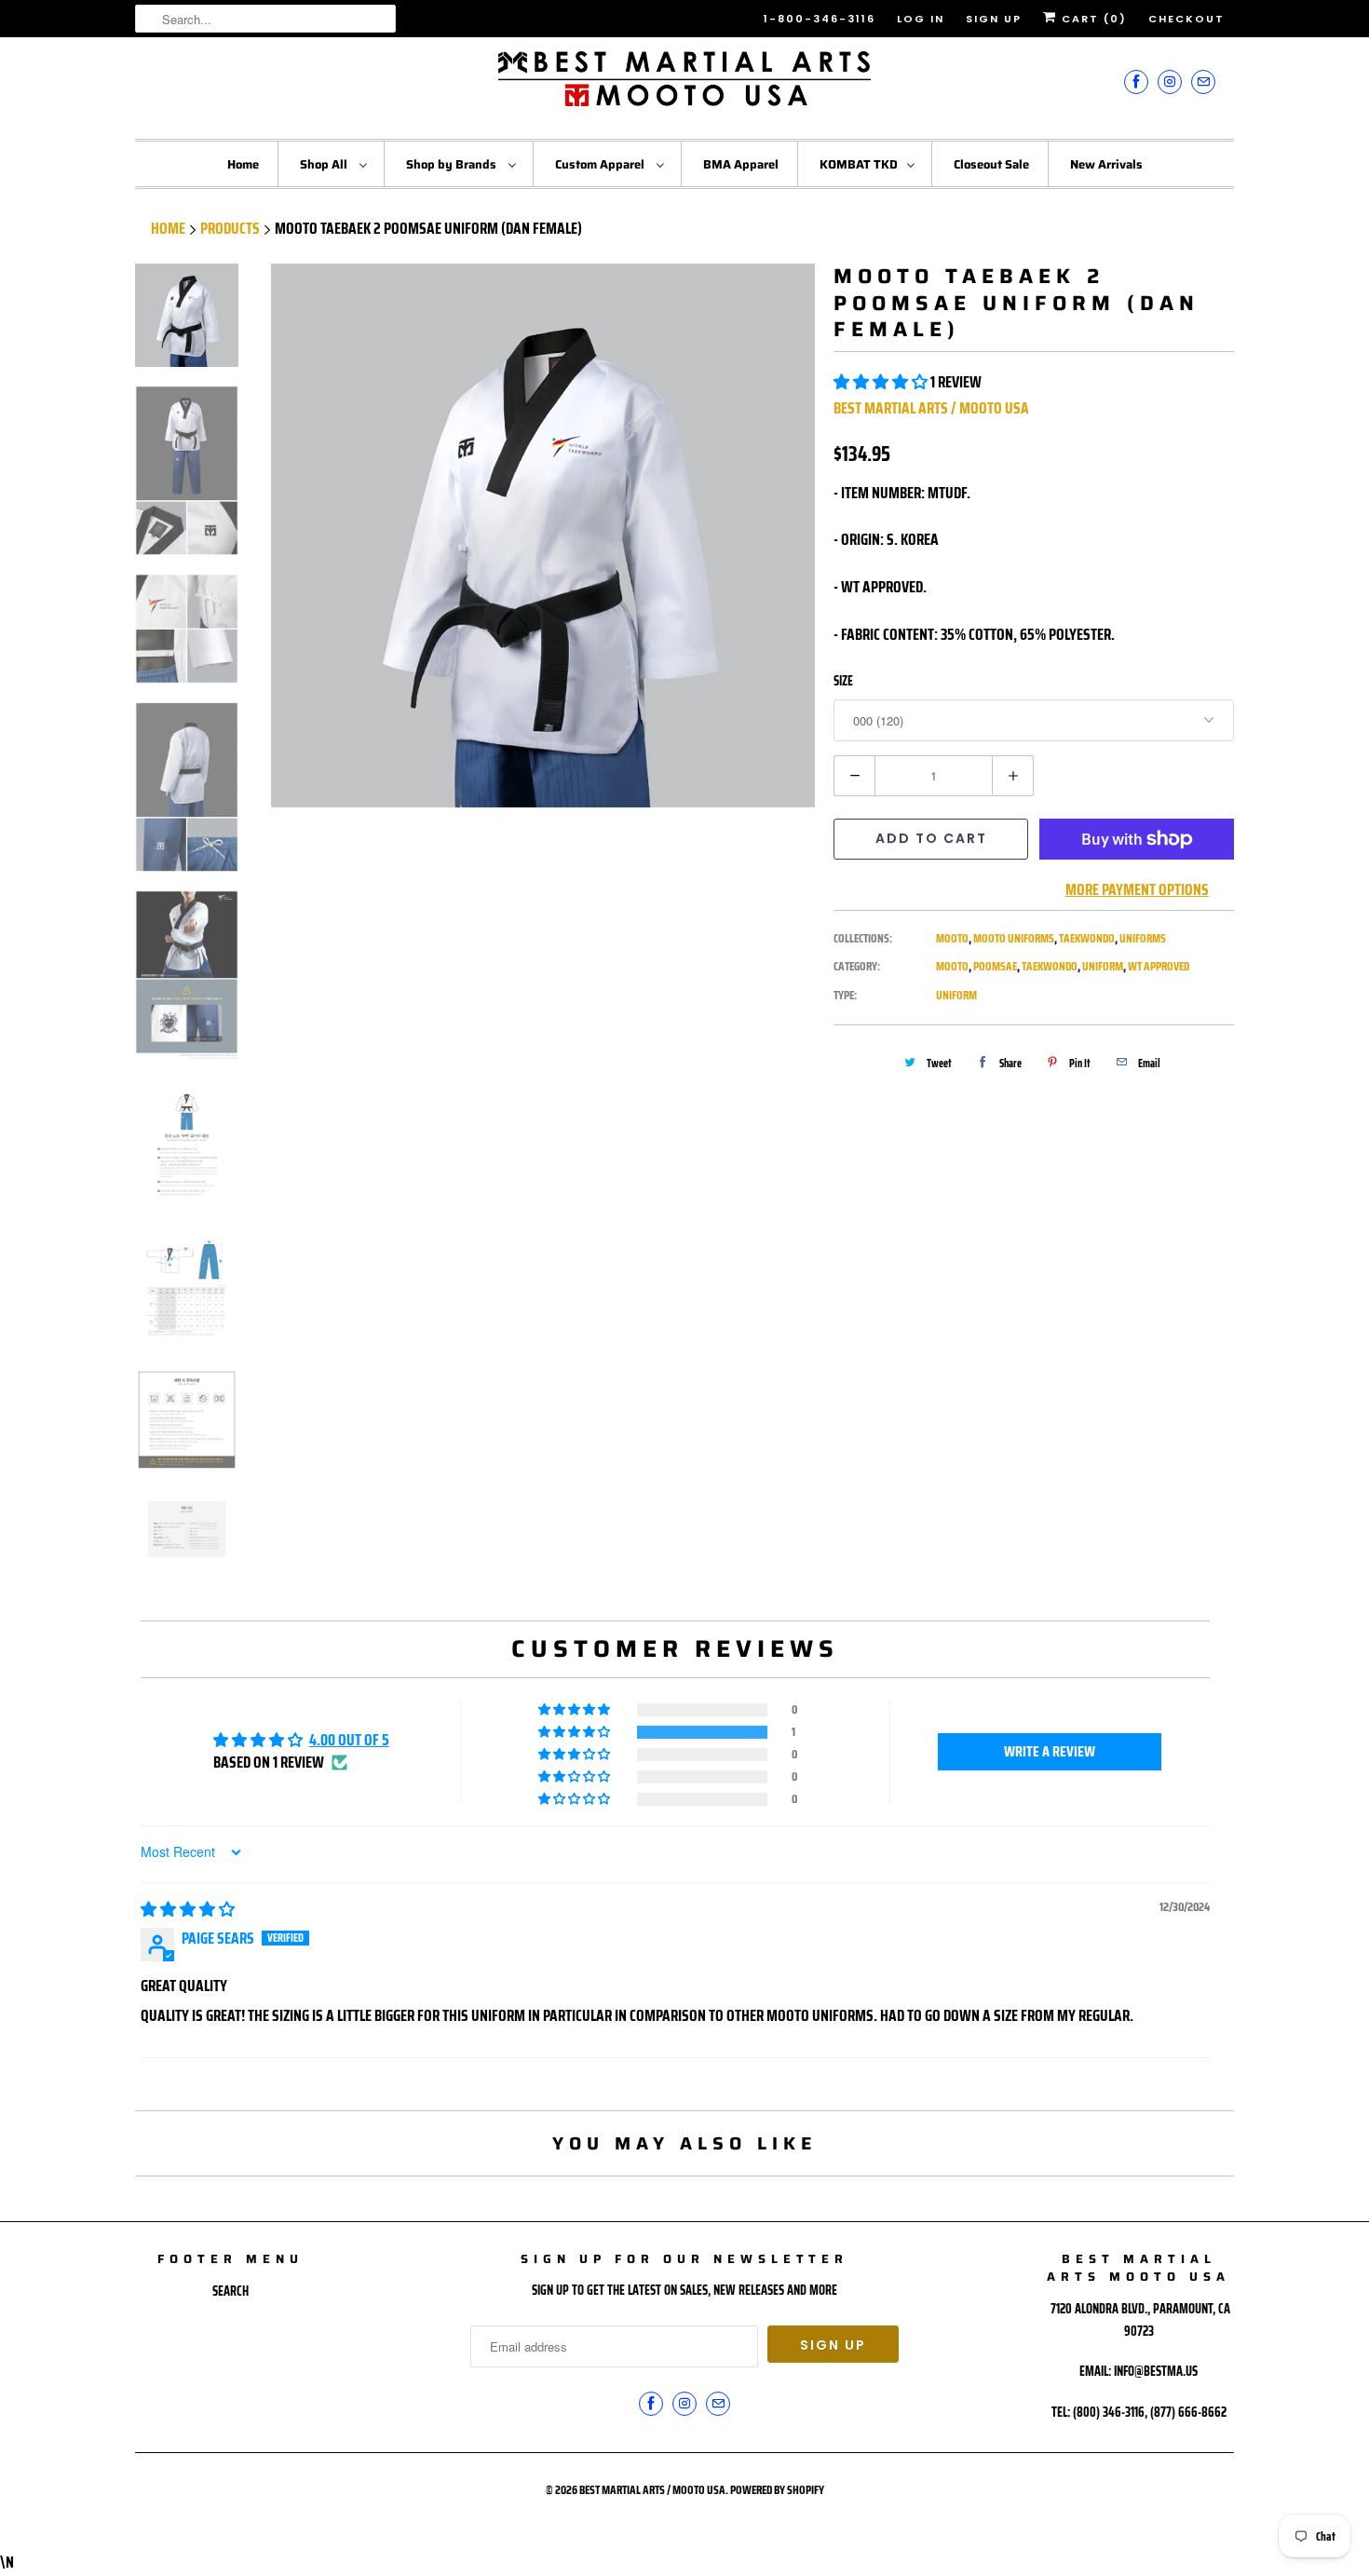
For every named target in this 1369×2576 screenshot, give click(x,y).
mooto (952, 966)
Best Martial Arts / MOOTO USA (931, 408)
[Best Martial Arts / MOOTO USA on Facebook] (1136, 81)
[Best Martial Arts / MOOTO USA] (684, 86)
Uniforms (1143, 938)
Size (843, 681)
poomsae (995, 966)
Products (230, 228)
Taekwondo (1087, 938)
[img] (188, 1909)
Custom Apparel (601, 164)
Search (230, 2291)
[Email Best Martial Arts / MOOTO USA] (1203, 81)
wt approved (1159, 966)
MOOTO (952, 938)
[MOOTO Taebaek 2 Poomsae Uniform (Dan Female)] (543, 536)
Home (243, 164)
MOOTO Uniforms (1014, 938)
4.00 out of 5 (349, 1740)
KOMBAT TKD (859, 164)
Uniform (956, 995)
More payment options (1137, 889)
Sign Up (994, 19)
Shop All (325, 164)
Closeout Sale (991, 164)
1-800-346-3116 (820, 19)
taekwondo (1050, 966)
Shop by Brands (453, 164)
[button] (882, 382)
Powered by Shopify (777, 2490)
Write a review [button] (1050, 1751)
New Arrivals (1106, 164)
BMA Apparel (741, 164)
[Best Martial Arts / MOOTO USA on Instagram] (1170, 81)
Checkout (1186, 19)
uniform (1103, 966)
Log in (921, 19)
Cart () (1092, 19)
